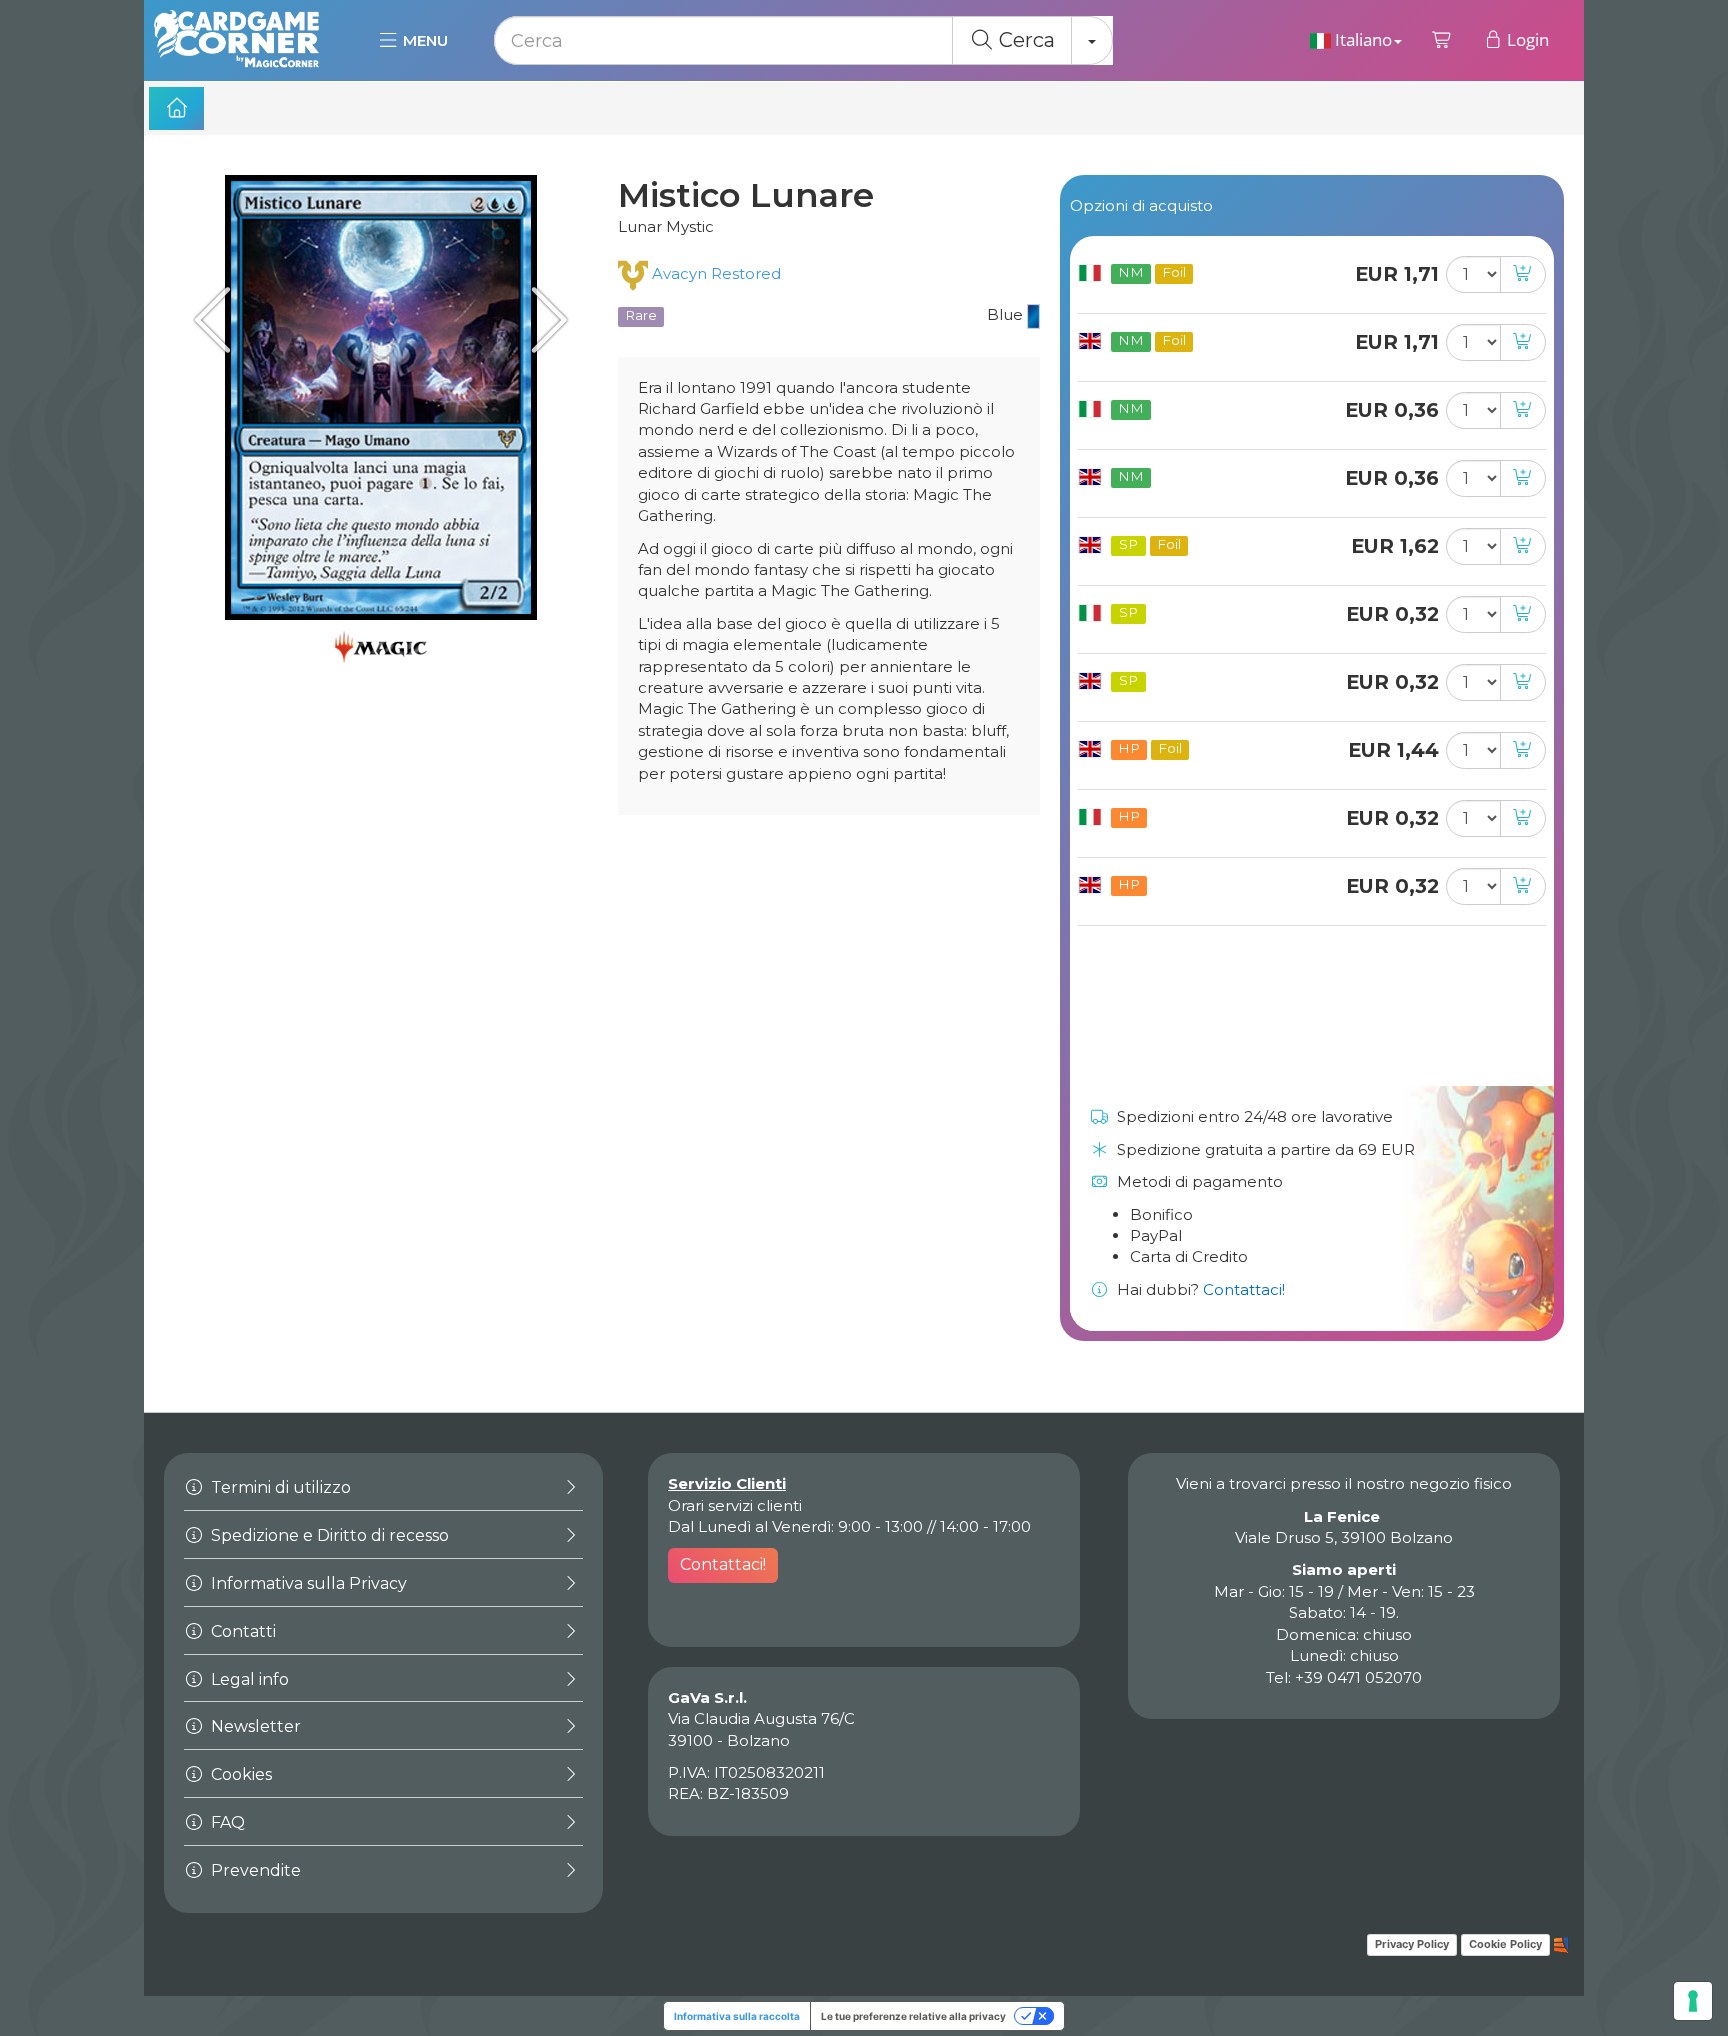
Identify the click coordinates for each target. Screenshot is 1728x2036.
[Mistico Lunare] (381, 397)
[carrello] (1442, 40)
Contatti (241, 1631)
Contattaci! (1244, 1289)
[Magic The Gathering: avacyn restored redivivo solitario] (219, 319)
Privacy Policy (1412, 1944)
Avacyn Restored (714, 273)
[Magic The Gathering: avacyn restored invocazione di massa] (543, 319)
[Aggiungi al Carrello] (1523, 274)
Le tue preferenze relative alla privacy (913, 2016)
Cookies (239, 1774)
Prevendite (254, 1870)
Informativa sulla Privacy (307, 1583)
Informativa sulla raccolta (737, 2016)
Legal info (248, 1679)
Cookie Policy (1505, 1944)
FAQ (226, 1822)
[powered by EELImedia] (1561, 1944)
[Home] (176, 108)
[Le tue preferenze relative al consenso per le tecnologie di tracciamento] (1693, 2001)
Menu (423, 40)
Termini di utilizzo (279, 1487)
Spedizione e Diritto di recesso (328, 1535)
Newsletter (254, 1726)
